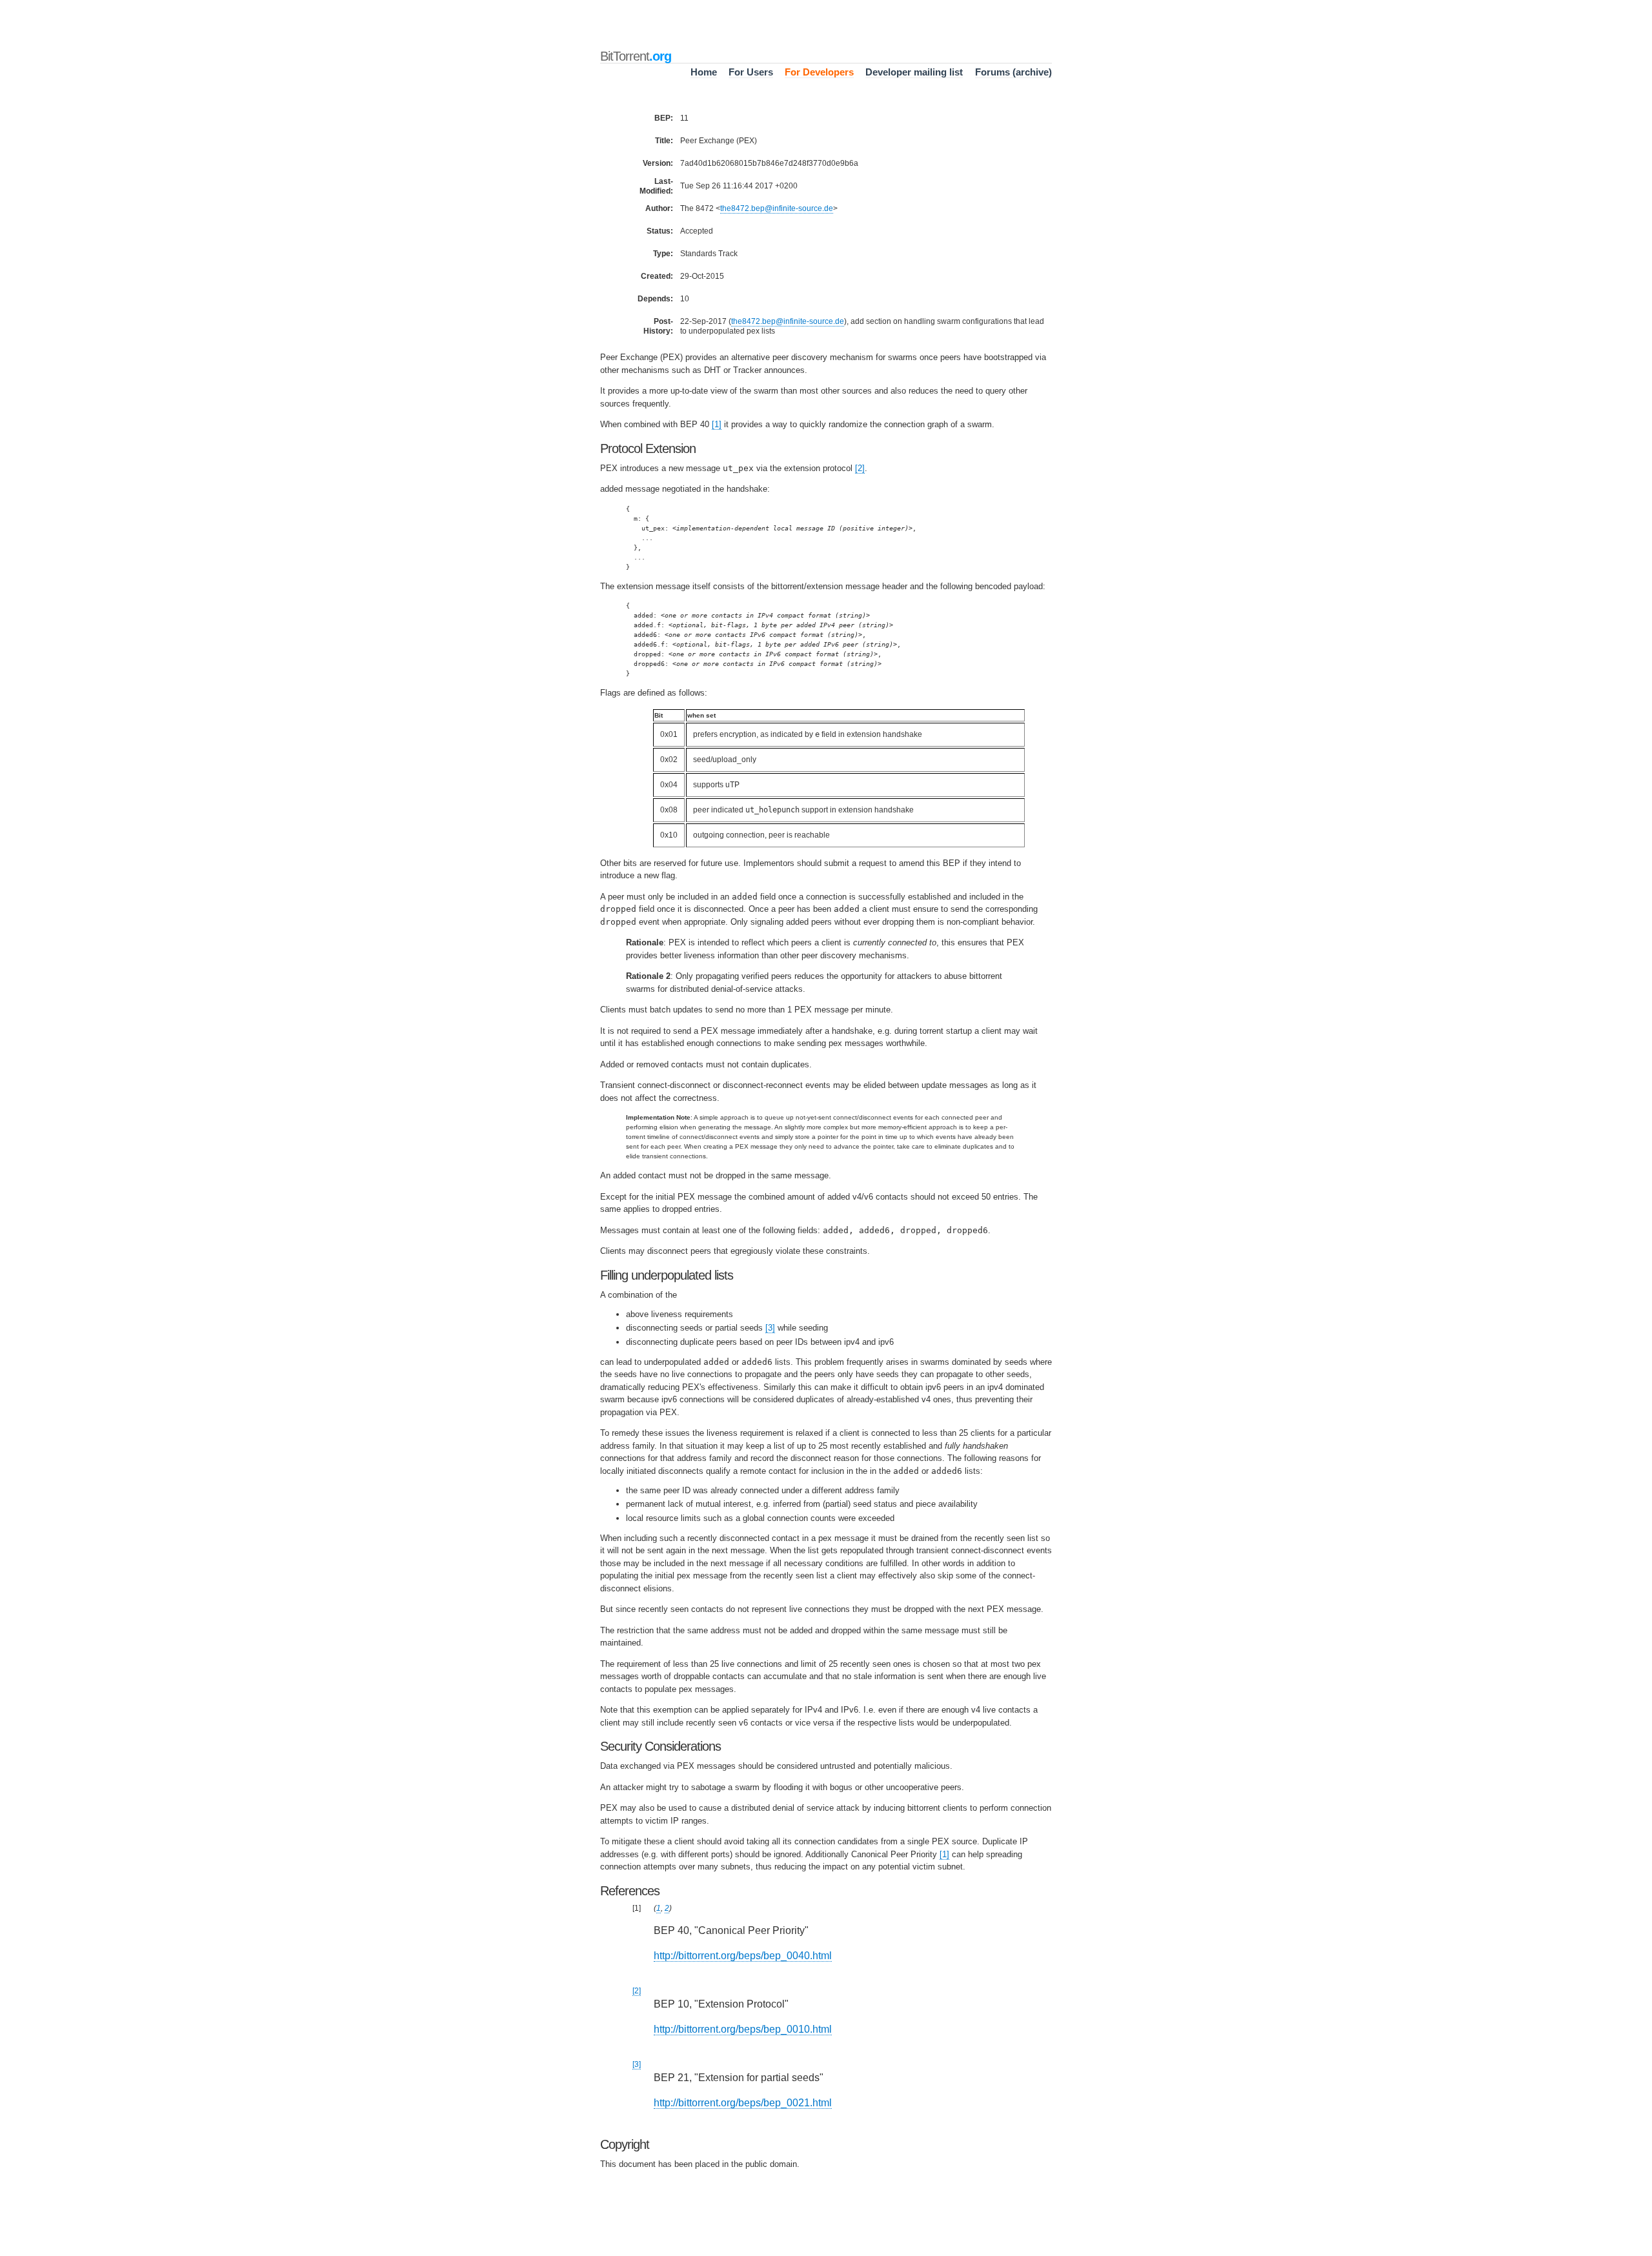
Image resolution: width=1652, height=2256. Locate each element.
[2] (860, 468)
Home (704, 72)
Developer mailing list (914, 72)
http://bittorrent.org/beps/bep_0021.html (743, 2103)
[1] (717, 424)
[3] (770, 1328)
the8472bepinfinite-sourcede (777, 208)
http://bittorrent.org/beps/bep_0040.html (743, 1956)
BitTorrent (636, 56)
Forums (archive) (1013, 72)
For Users (751, 72)
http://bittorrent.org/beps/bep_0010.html (743, 2029)
